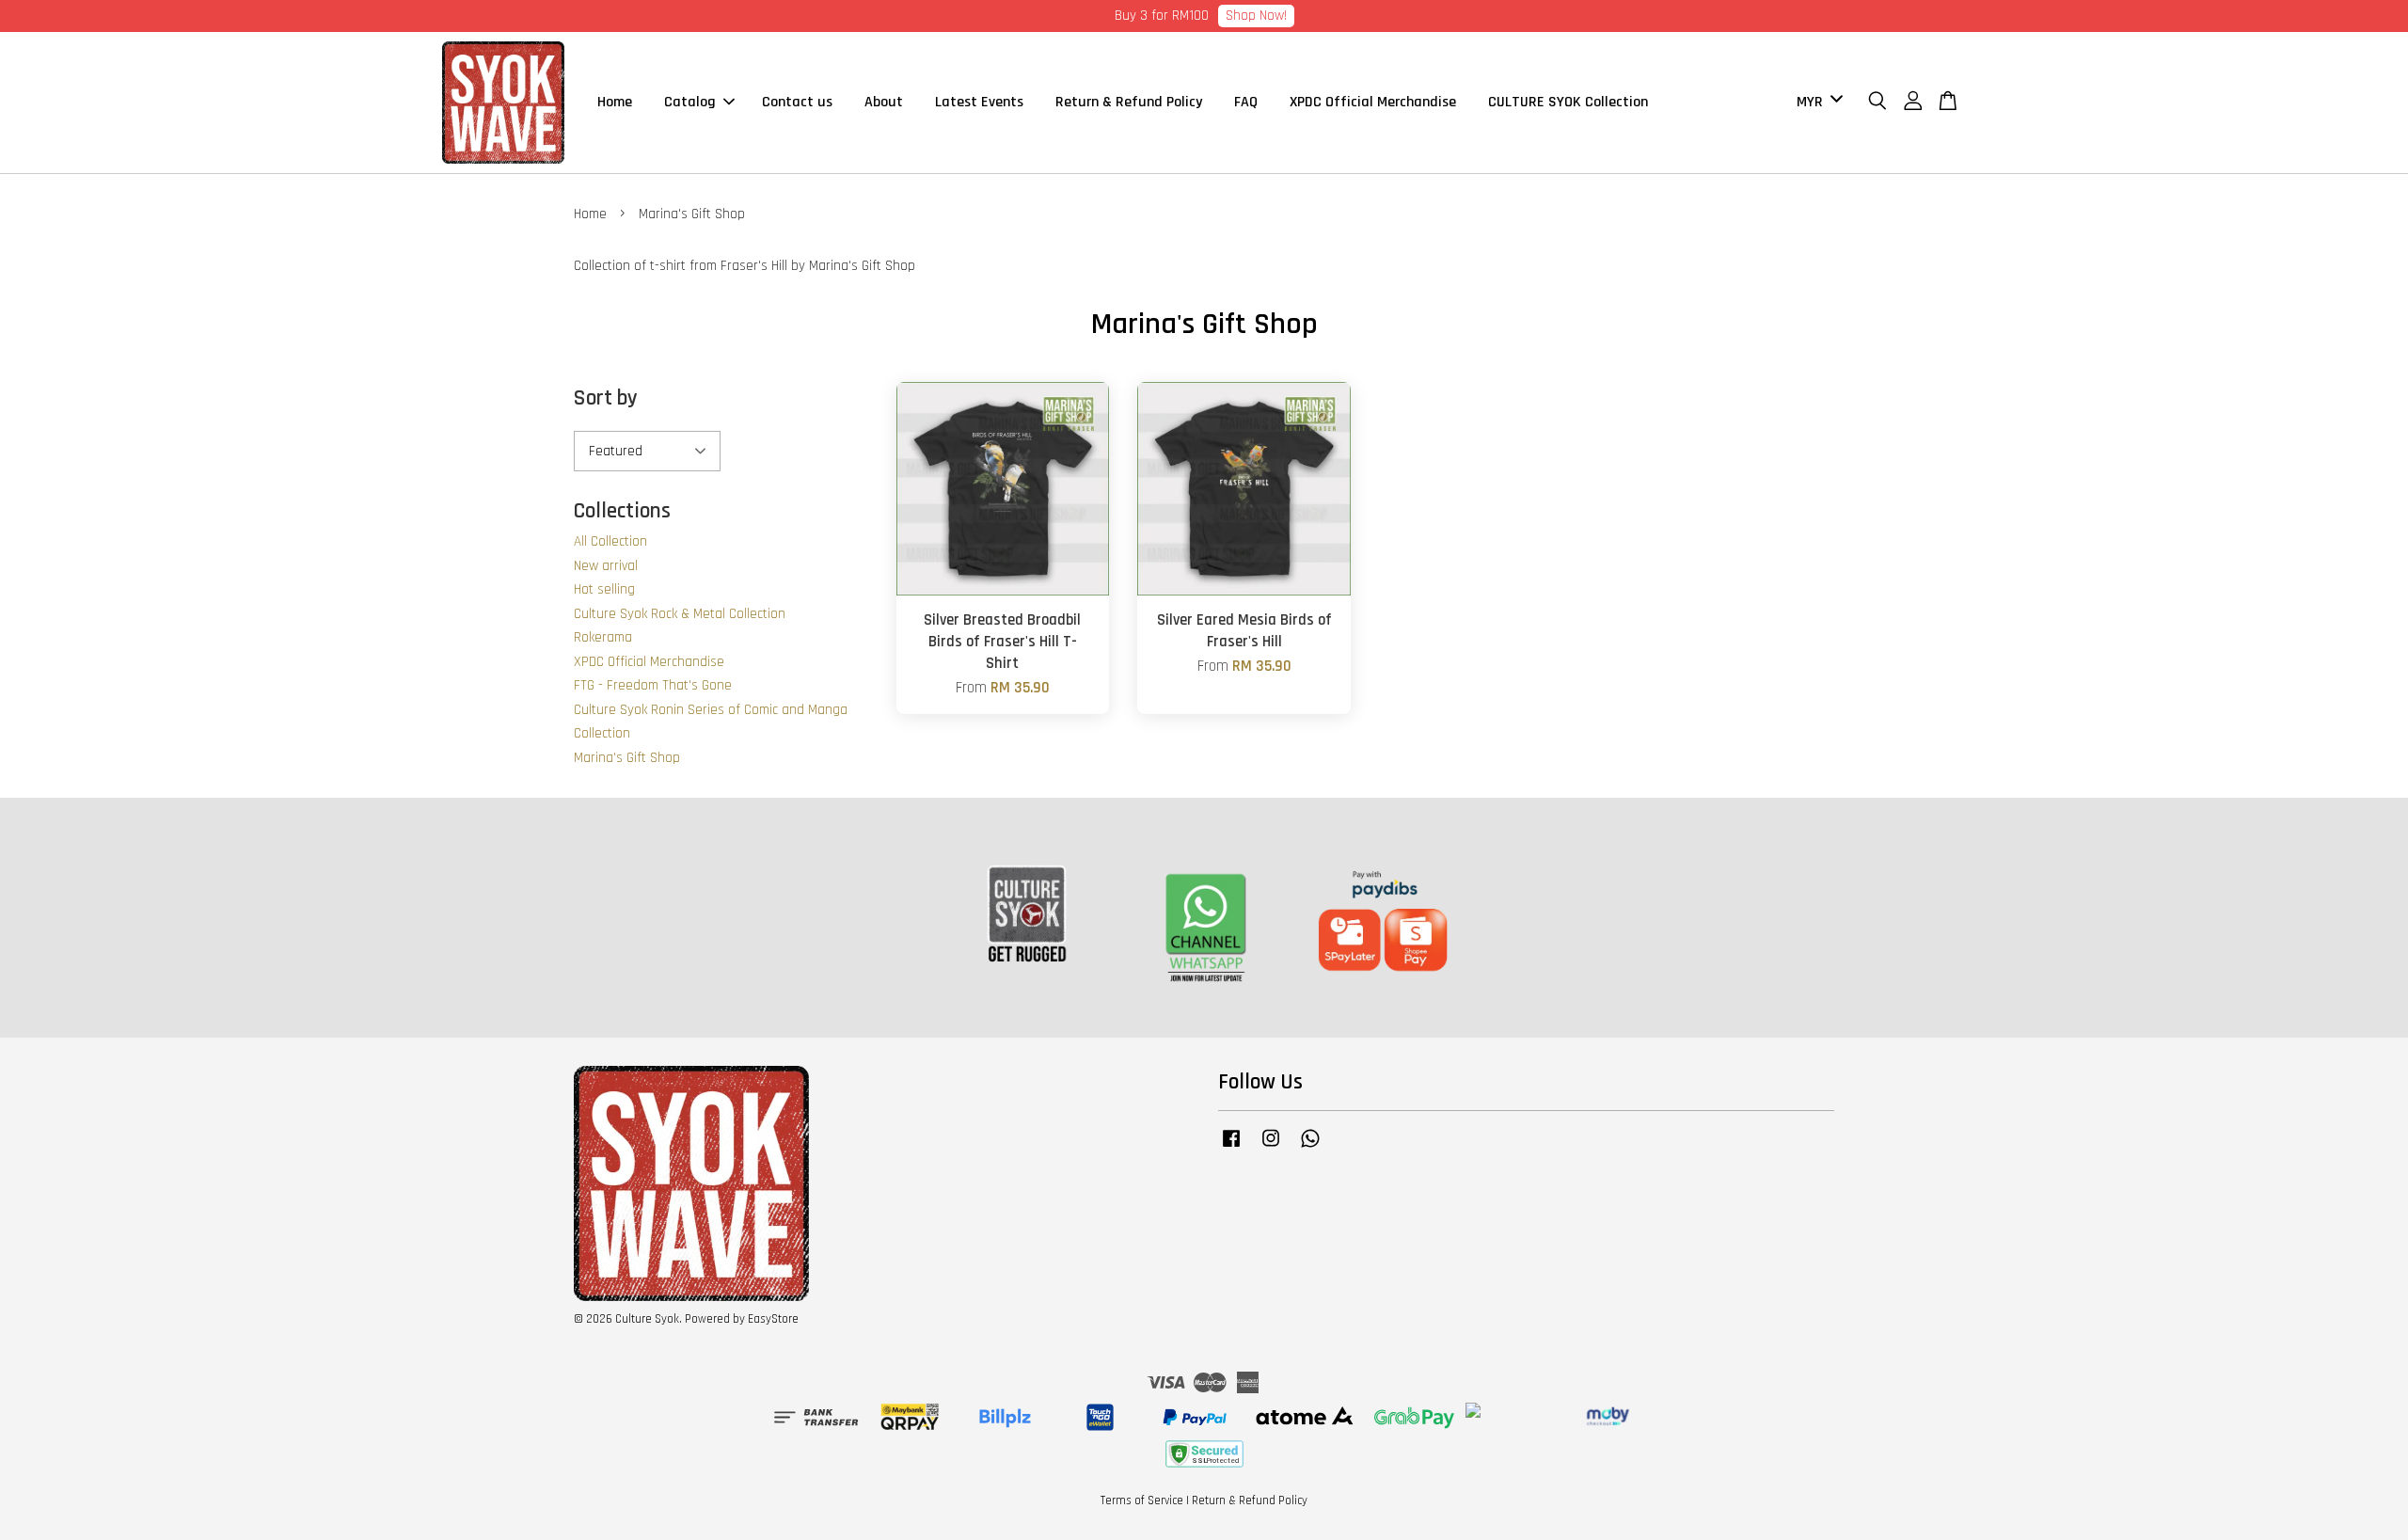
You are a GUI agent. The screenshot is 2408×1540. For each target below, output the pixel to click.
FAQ (1246, 102)
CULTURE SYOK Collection (1568, 102)
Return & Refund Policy (1129, 102)
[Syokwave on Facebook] (1231, 1148)
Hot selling (604, 589)
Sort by (606, 398)
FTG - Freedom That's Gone (653, 685)
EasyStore (773, 1319)
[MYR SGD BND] (1816, 102)
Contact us (797, 102)
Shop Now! (1256, 16)
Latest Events (979, 102)
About (884, 102)
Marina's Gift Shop (627, 758)
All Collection (610, 541)
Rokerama (603, 637)
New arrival (606, 566)
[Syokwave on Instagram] (1271, 1148)
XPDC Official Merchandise (1373, 102)
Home (615, 102)
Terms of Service (1142, 1500)
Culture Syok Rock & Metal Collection (680, 614)
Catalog (690, 102)
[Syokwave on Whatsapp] (1310, 1148)
